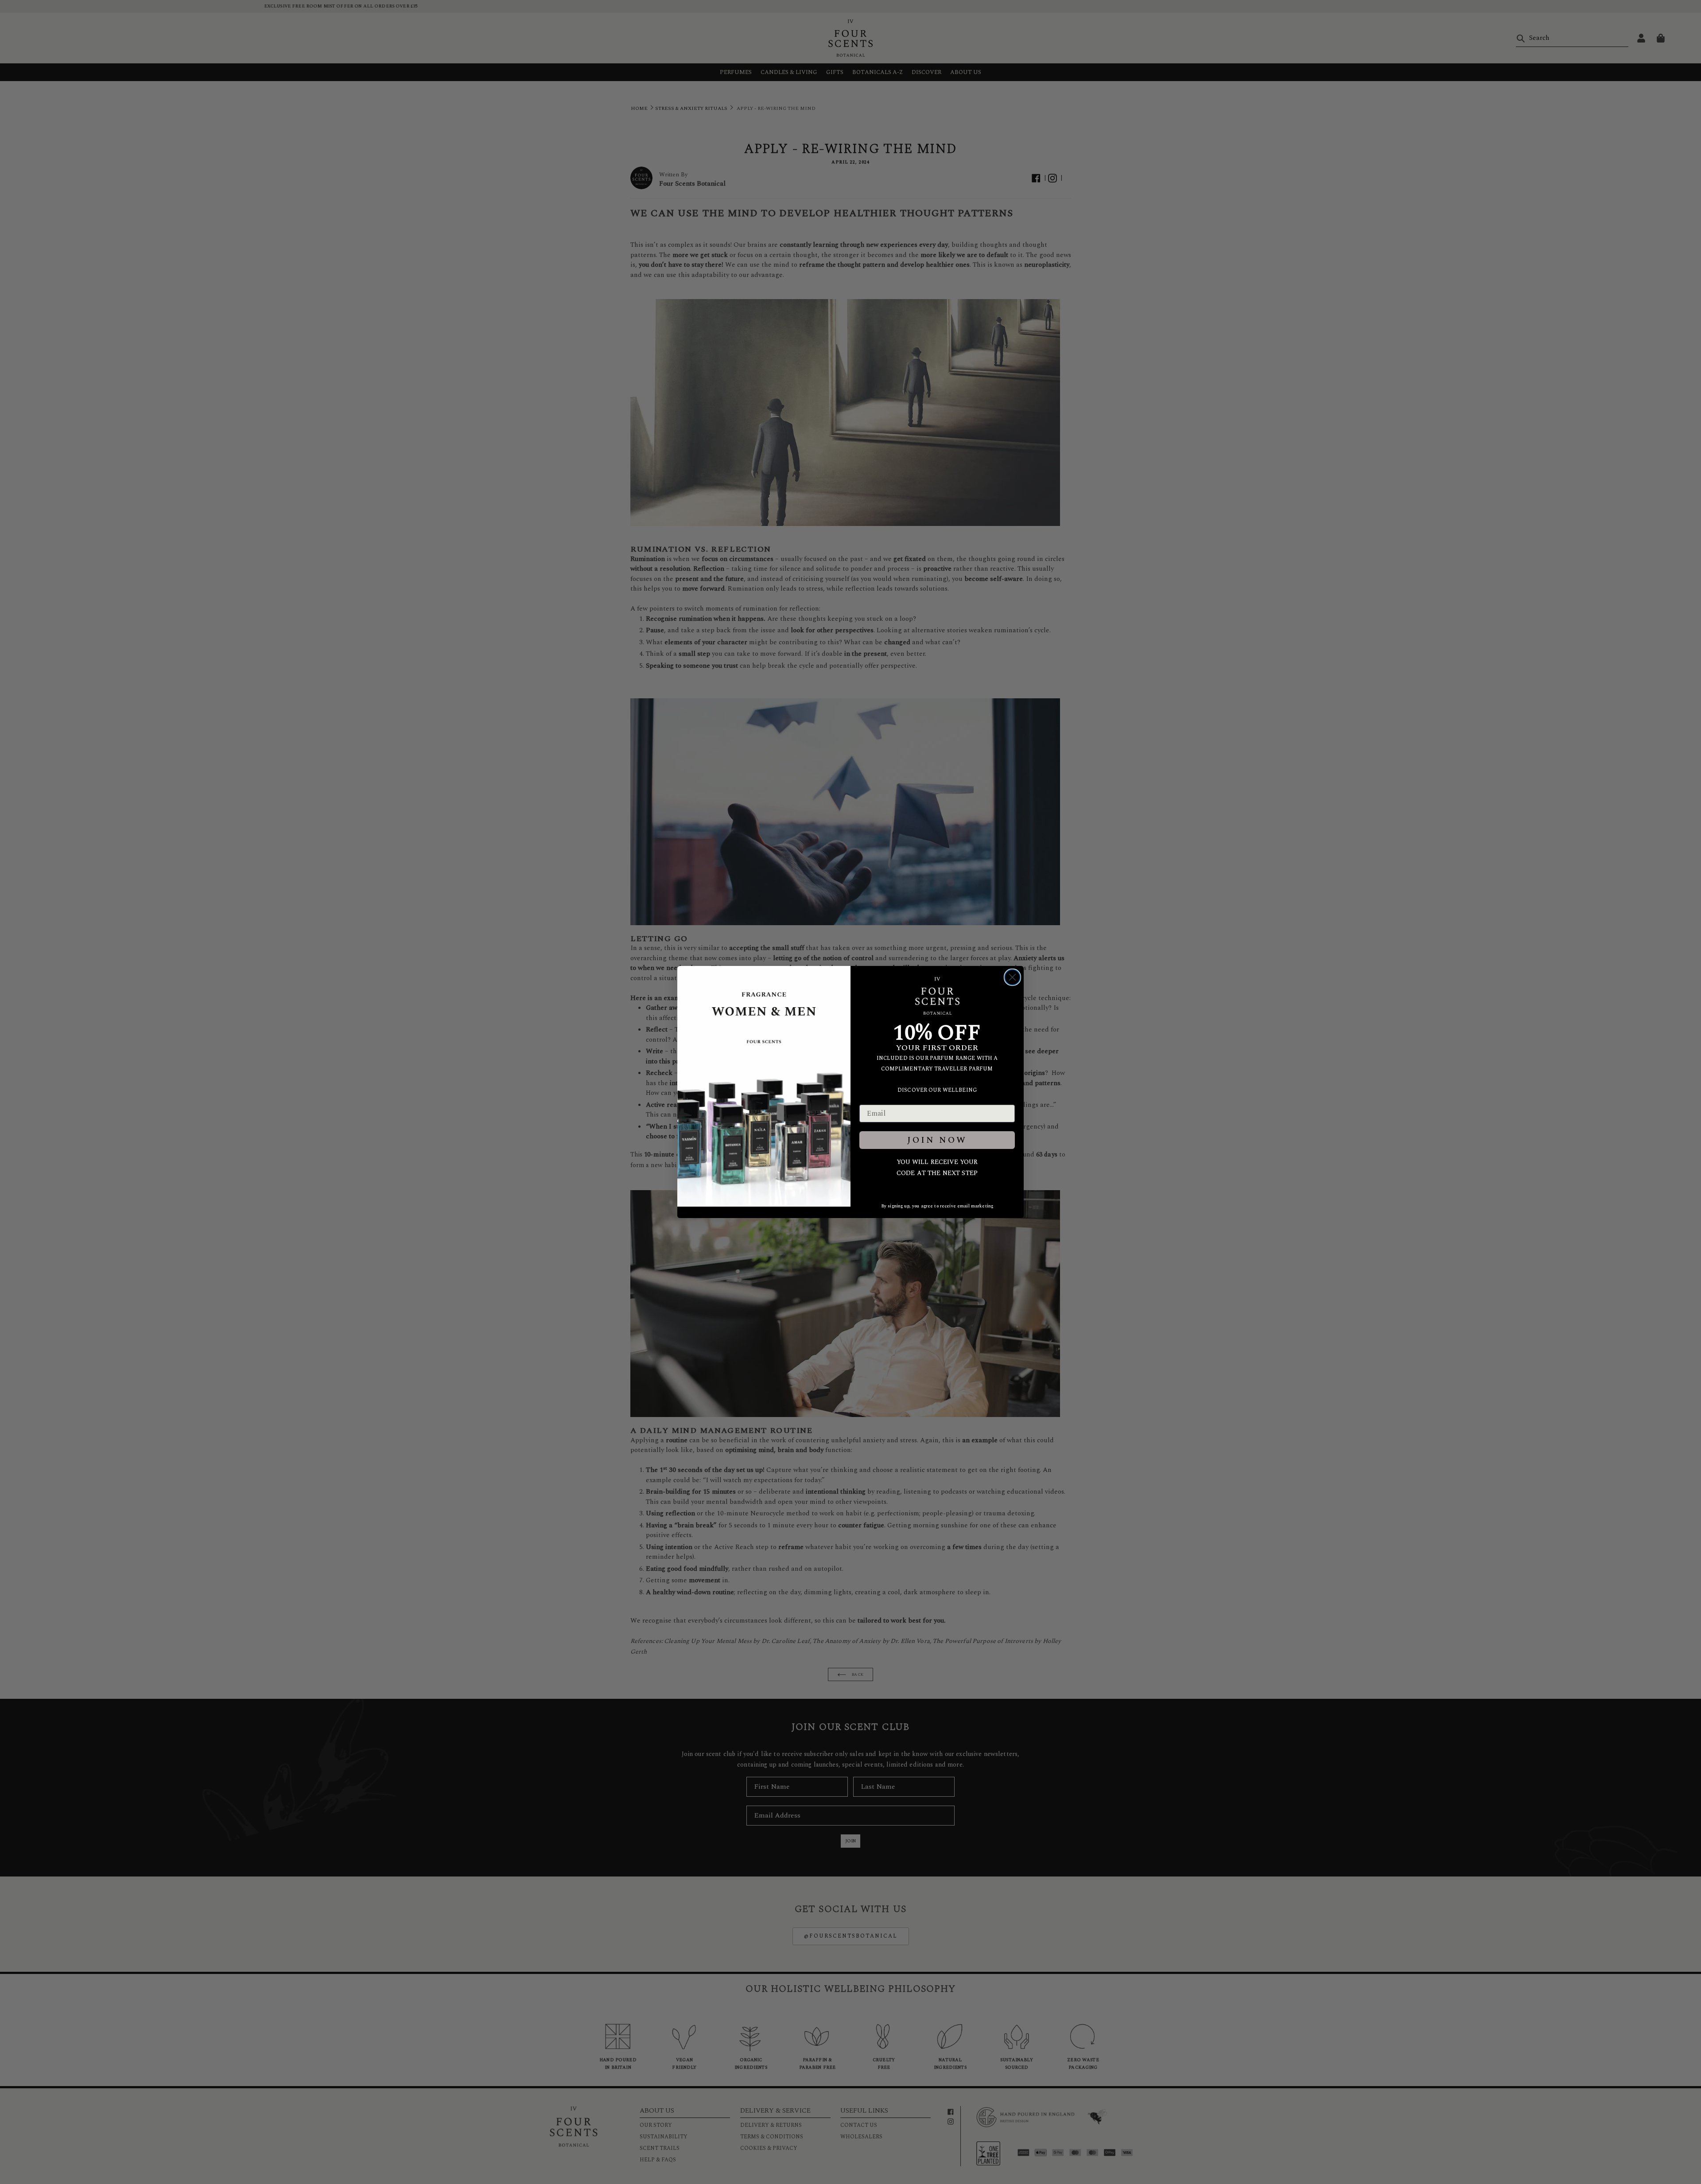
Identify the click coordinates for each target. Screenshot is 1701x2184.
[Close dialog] (1012, 977)
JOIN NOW (937, 1140)
